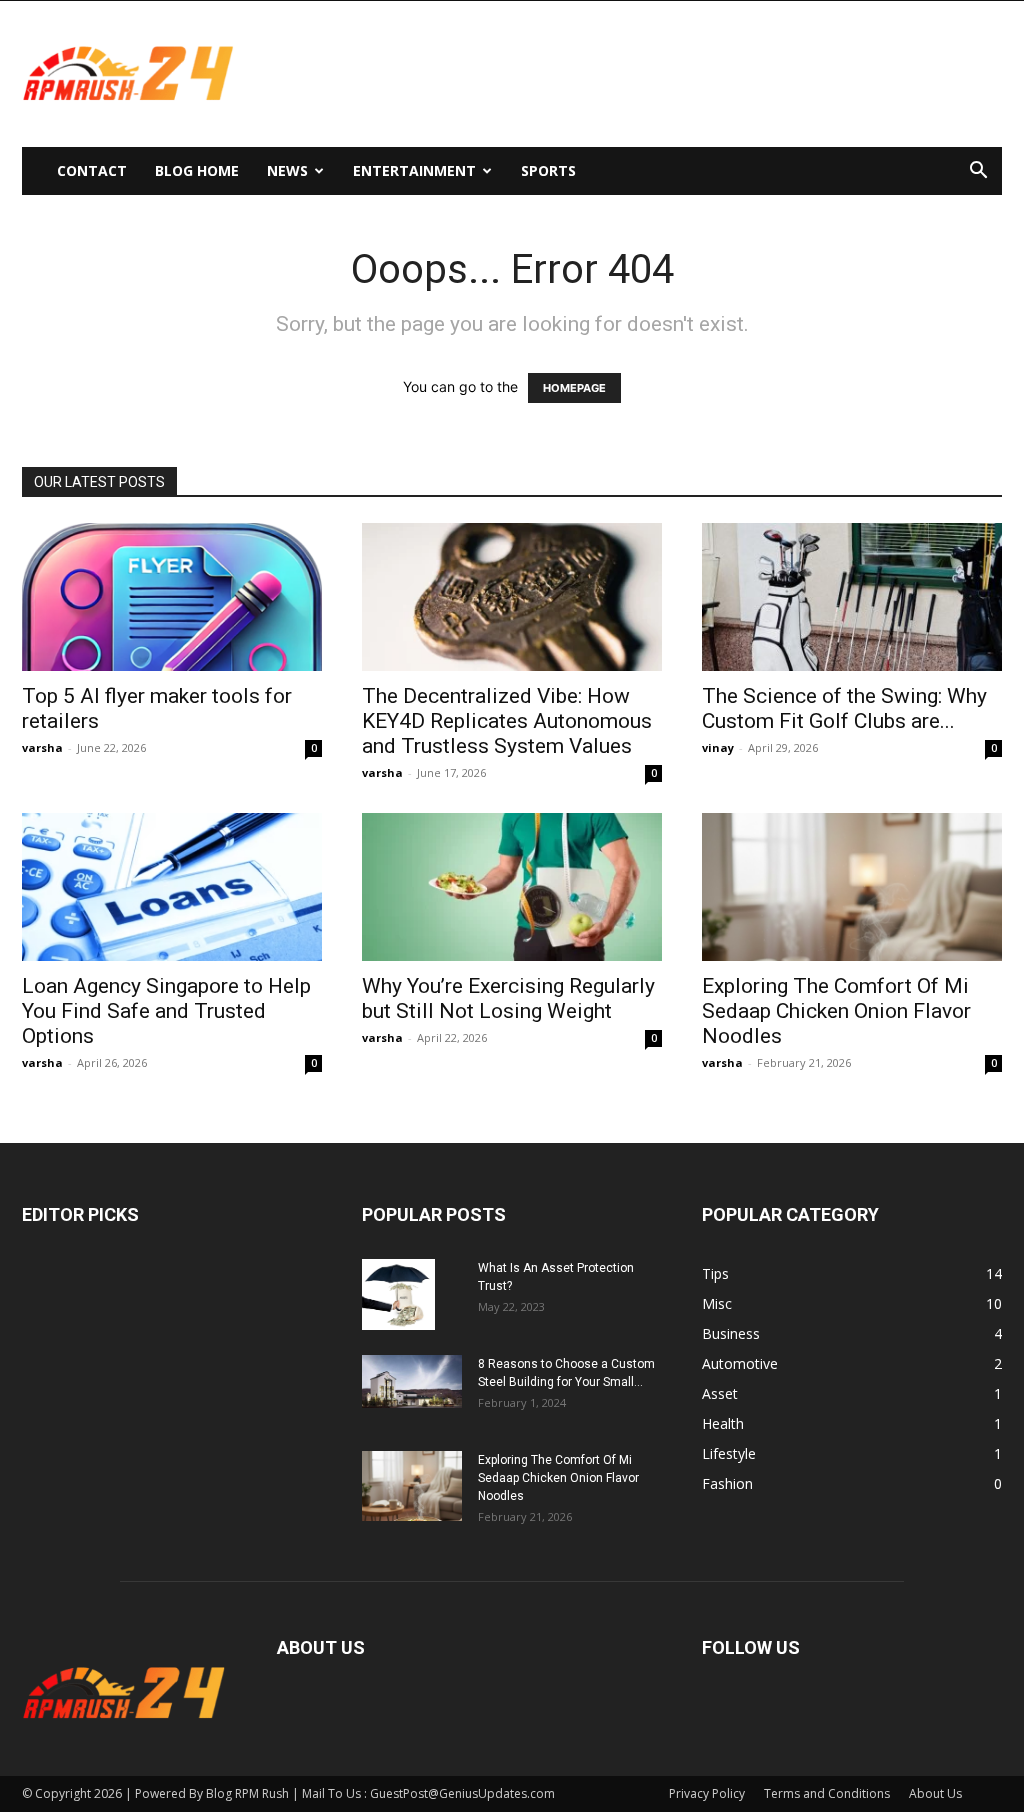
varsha (42, 747)
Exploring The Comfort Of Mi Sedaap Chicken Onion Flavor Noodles (836, 1011)
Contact (92, 170)
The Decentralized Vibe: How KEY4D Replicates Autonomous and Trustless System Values (507, 721)
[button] (978, 172)
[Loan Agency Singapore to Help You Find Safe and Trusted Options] (172, 887)
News (287, 170)
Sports (548, 170)
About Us (935, 1793)
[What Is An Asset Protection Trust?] (398, 1294)
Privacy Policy (707, 1793)
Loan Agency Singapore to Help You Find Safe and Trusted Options (166, 1011)
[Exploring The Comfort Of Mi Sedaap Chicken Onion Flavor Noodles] (852, 887)
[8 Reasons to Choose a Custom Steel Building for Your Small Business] (412, 1381)
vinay (718, 747)
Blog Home (197, 170)
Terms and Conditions (827, 1793)
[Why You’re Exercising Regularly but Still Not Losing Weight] (512, 887)
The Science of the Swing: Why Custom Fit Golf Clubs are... (844, 708)
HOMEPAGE (574, 388)
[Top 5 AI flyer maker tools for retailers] (172, 597)
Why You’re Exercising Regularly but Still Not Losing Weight (508, 998)
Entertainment (414, 170)
